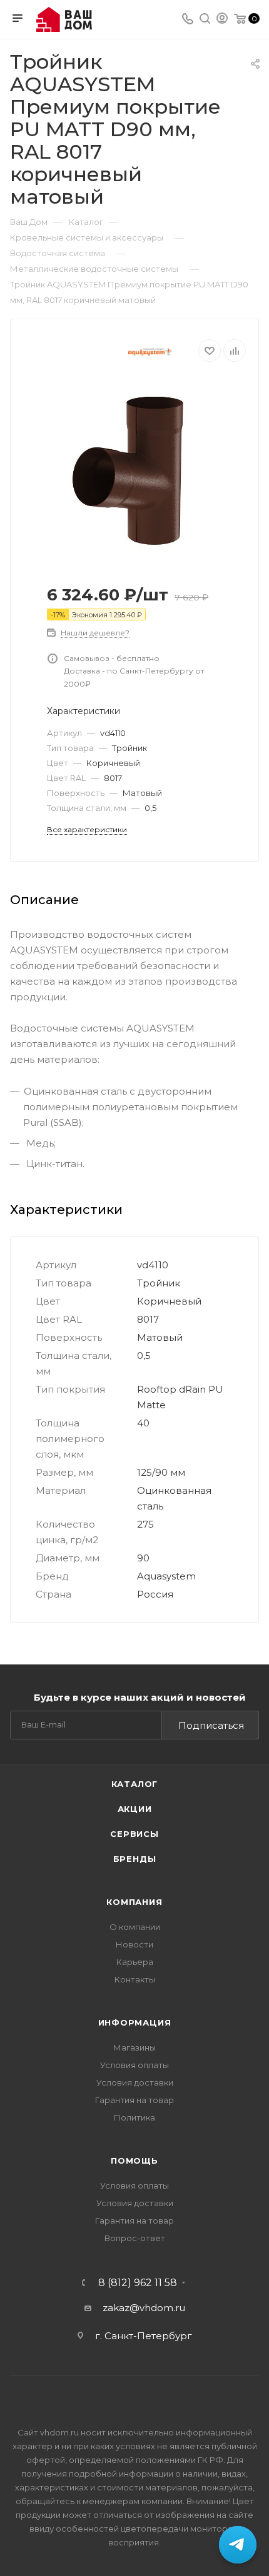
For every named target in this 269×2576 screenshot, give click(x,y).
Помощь (134, 2161)
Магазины (134, 2047)
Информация (135, 2022)
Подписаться (211, 1725)
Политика (134, 2117)
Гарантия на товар (134, 2100)
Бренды (135, 1859)
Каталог (135, 1784)
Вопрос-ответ (135, 2238)
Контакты (135, 1979)
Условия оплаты (134, 2065)
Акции (135, 1809)
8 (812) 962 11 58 (138, 2283)
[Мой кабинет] (222, 20)
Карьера (135, 1962)
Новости (134, 1944)
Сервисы (134, 1834)
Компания (134, 1902)
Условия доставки (135, 2082)
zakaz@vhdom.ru (144, 2308)
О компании (135, 1927)
